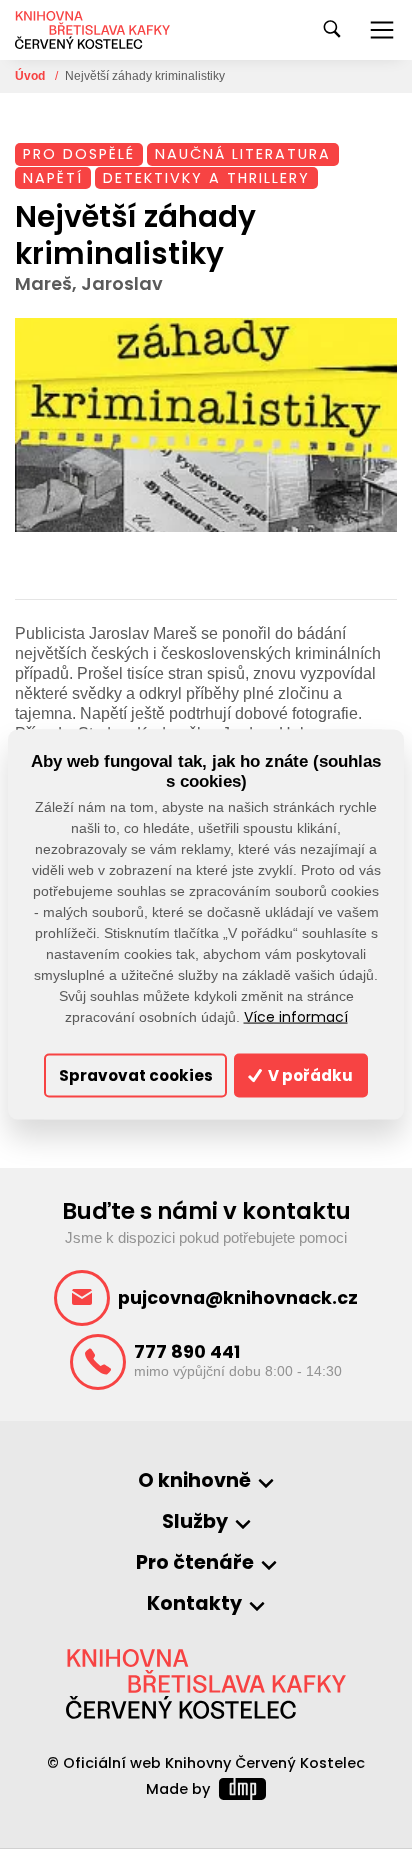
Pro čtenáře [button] (195, 1563)
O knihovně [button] (194, 1481)
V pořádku (309, 1075)
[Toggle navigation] (382, 30)
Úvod (31, 76)
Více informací (296, 1016)
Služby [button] (195, 1522)
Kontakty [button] (194, 1604)
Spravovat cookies (136, 1075)
